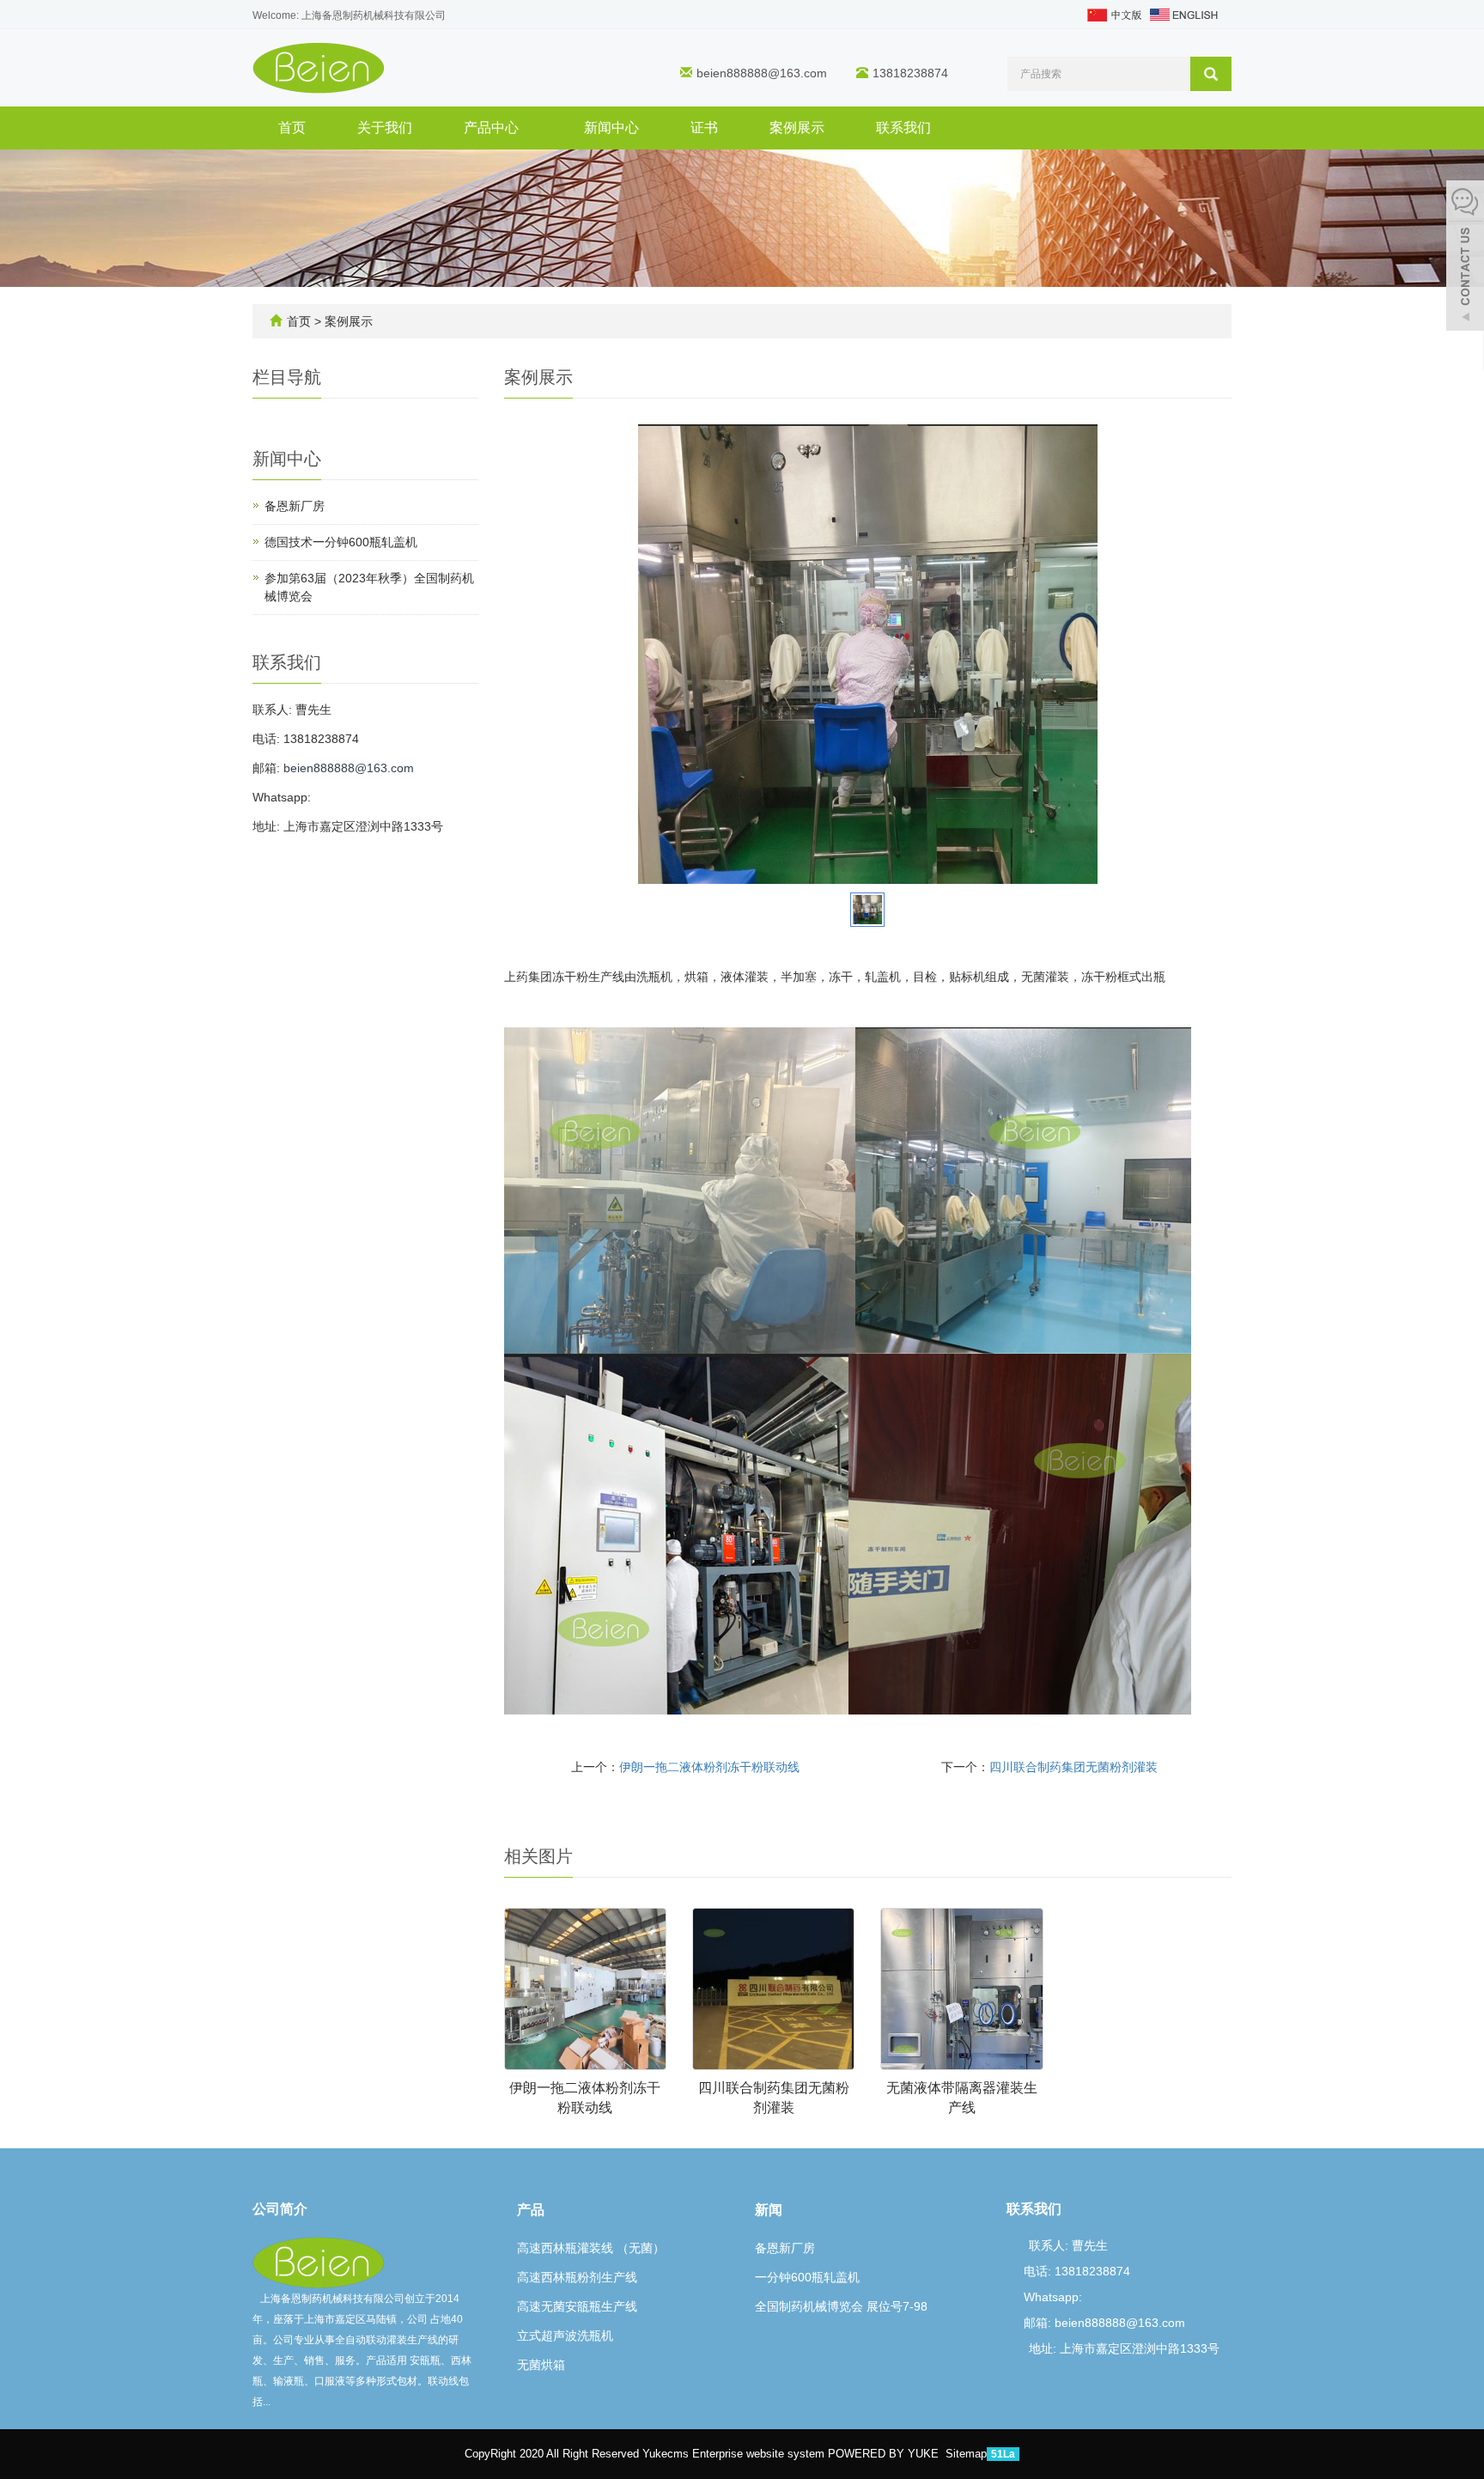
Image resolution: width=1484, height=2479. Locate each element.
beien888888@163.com (762, 73)
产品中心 (493, 128)
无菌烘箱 (541, 2365)
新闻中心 (611, 128)
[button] (527, 128)
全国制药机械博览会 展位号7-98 (841, 2306)
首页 (292, 128)
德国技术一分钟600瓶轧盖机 (341, 542)
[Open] (1465, 258)
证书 (704, 128)
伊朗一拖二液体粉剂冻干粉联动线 (709, 1767)
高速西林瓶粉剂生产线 (577, 2277)
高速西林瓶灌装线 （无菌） (591, 2248)
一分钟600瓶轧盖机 (807, 2277)
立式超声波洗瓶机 (565, 2336)
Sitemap (966, 2454)
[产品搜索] (1211, 74)
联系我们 (903, 128)
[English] (1184, 14)
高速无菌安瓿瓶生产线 (577, 2306)
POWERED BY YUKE (885, 2454)
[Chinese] (1113, 14)
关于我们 (385, 128)
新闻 (769, 2210)
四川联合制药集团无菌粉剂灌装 (1073, 1767)
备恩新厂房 (295, 506)
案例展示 (797, 128)
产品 (531, 2210)
